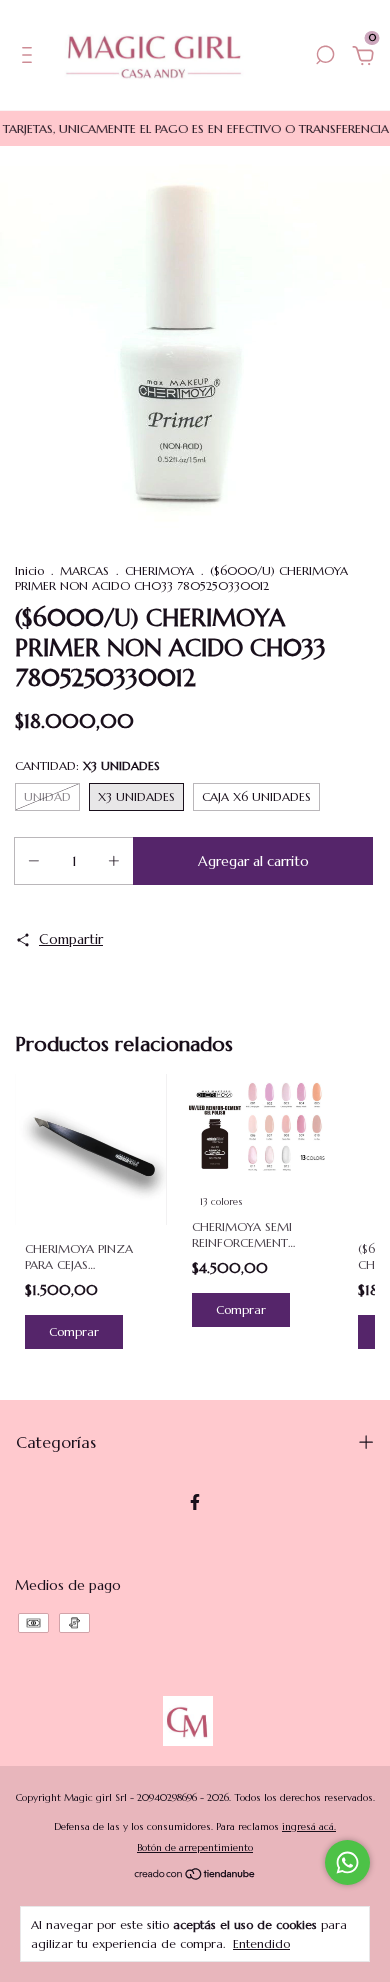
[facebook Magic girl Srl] (195, 1502)
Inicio (29, 570)
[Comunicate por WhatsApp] (347, 1862)
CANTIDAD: (87, 765)
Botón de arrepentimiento (195, 1847)
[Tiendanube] (195, 1876)
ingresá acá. (309, 1826)
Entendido (261, 1943)
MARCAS (84, 570)
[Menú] (30, 58)
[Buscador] (325, 58)
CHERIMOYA (159, 570)
